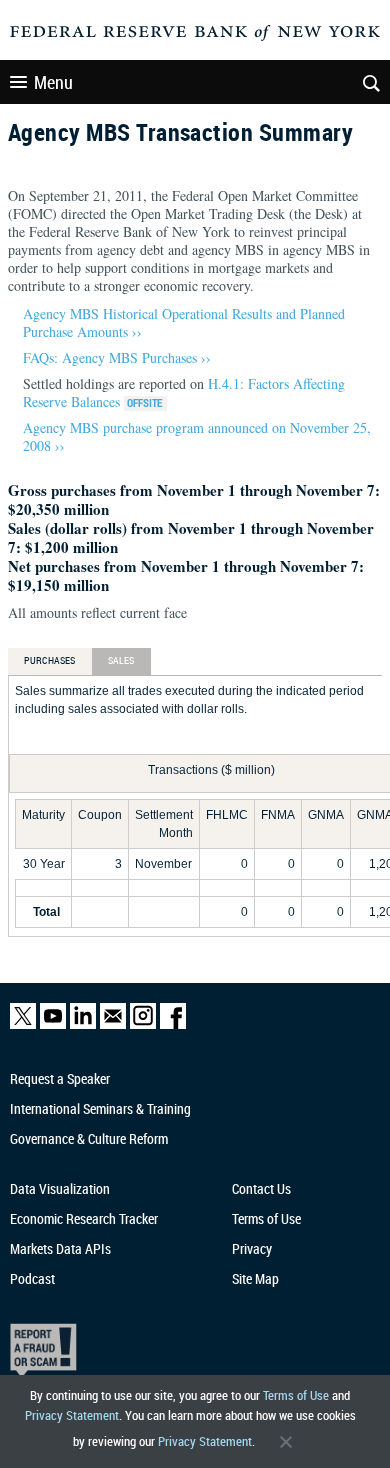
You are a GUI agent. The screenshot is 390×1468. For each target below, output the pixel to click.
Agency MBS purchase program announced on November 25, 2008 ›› (197, 436)
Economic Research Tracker (84, 1218)
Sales (121, 660)
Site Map (255, 1278)
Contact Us (261, 1188)
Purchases (50, 660)
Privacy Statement (72, 1415)
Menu (53, 82)
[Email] (113, 1024)
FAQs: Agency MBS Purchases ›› (117, 357)
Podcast (32, 1278)
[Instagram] (143, 1024)
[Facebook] (173, 1024)
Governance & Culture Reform (89, 1138)
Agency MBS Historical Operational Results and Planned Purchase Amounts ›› (184, 322)
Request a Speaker (60, 1078)
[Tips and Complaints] (185, 1350)
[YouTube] (53, 1024)
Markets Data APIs (60, 1248)
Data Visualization (60, 1188)
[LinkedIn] (83, 1024)
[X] (23, 1024)
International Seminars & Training (100, 1108)
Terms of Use (296, 1395)
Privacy (252, 1248)
